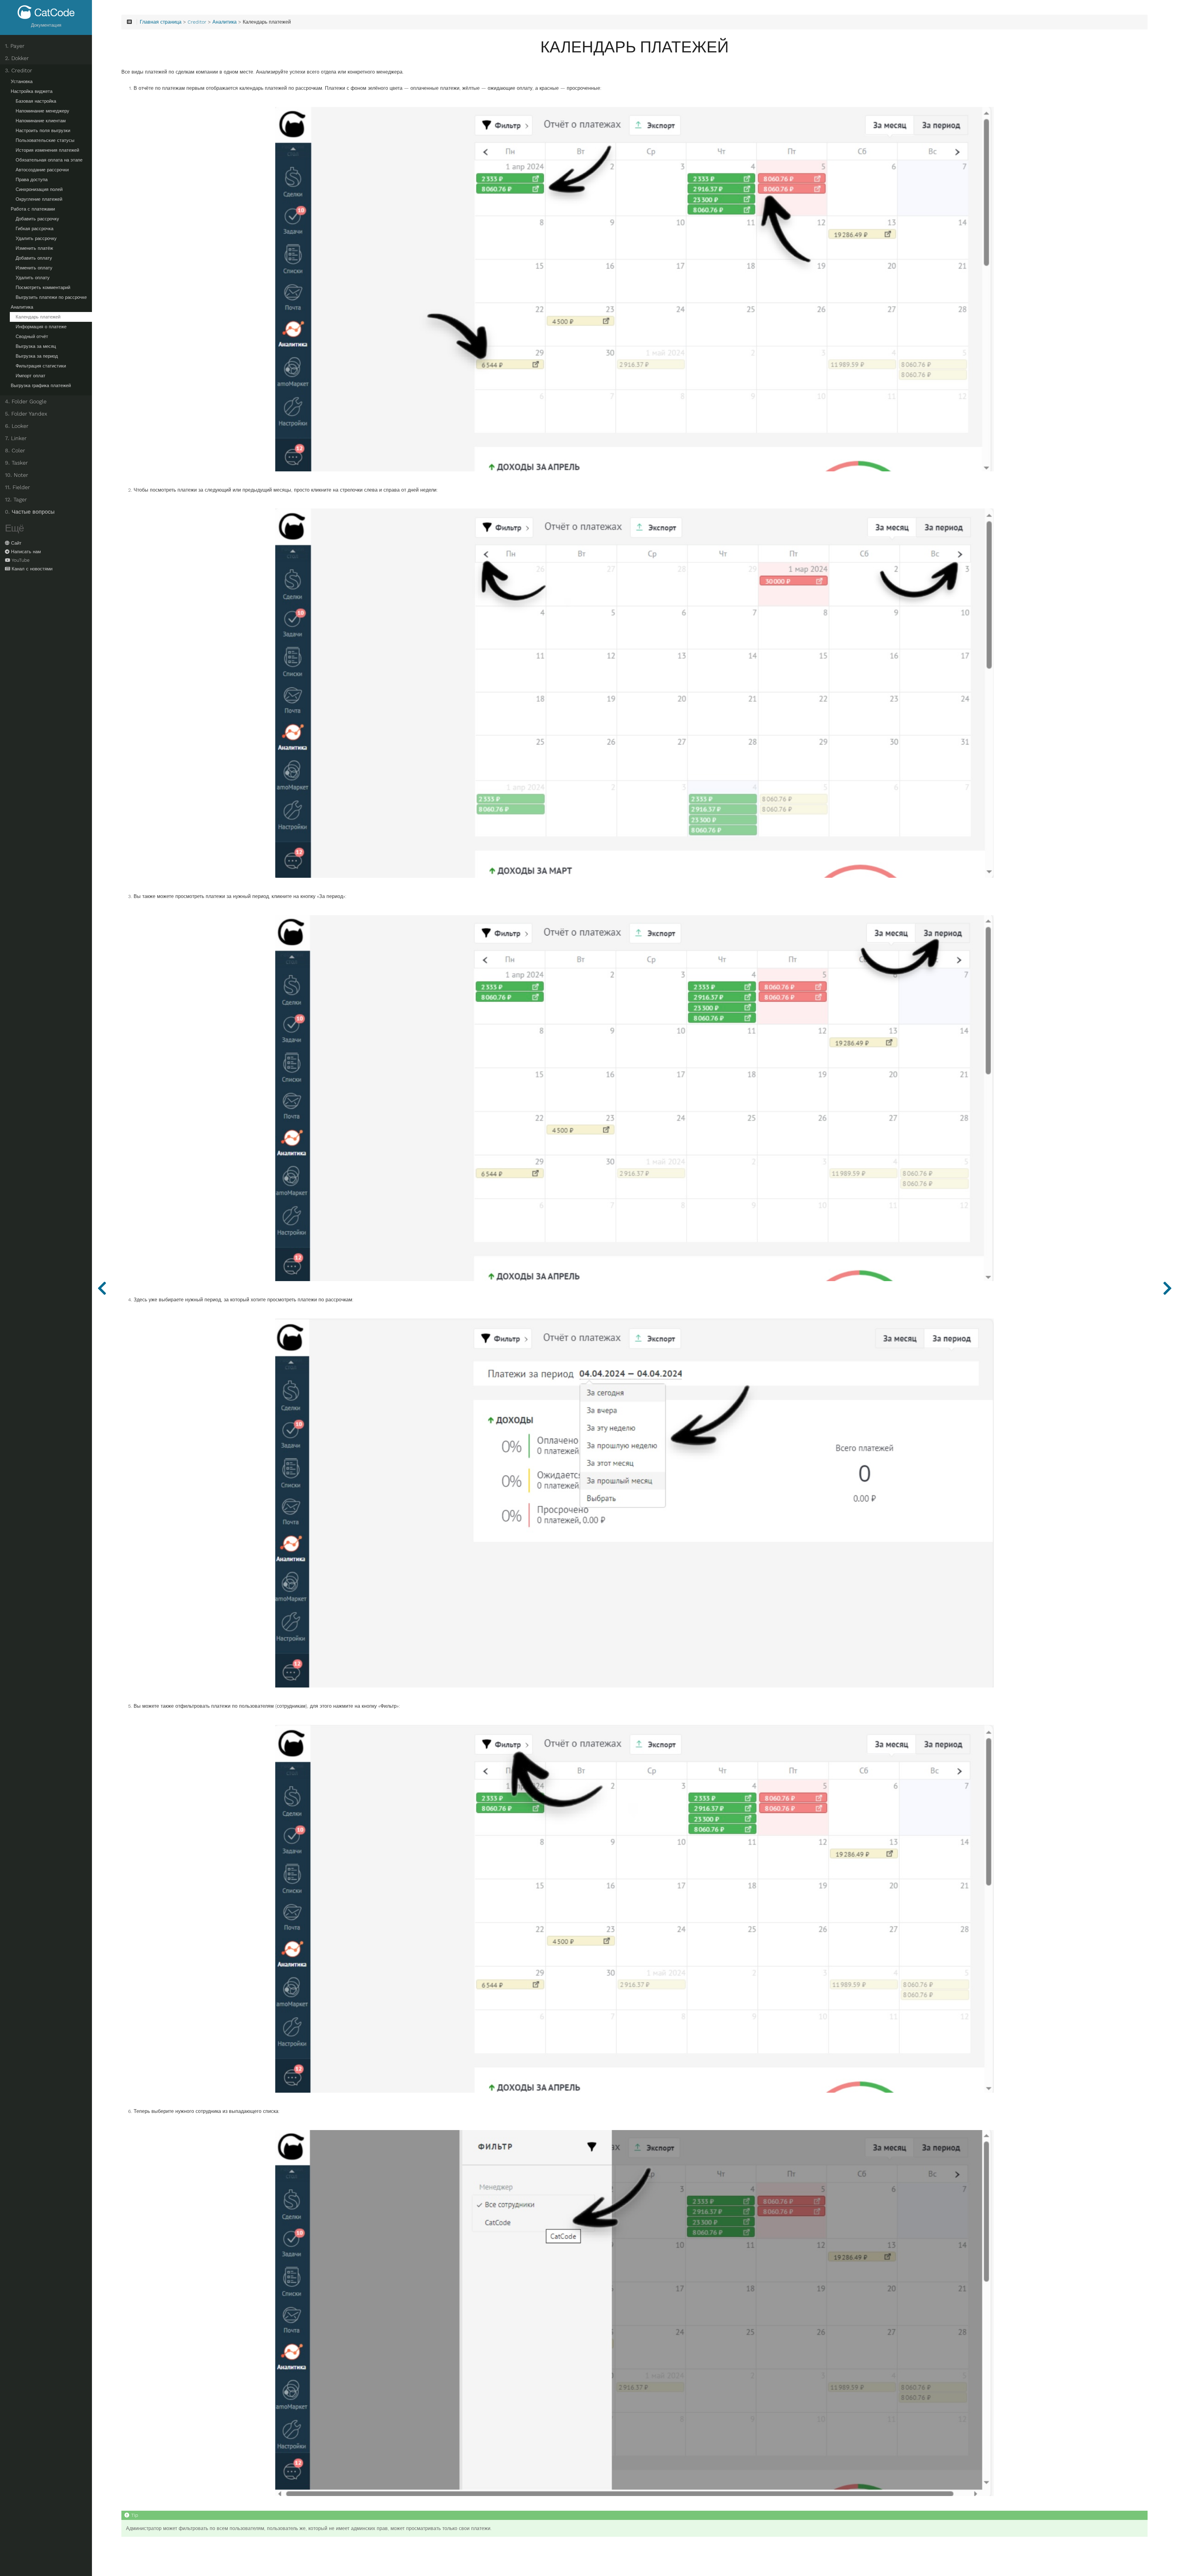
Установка (22, 82)
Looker (17, 426)
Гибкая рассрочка (34, 229)
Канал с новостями (32, 569)
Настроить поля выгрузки (43, 131)
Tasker (16, 463)
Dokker (17, 58)
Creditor (19, 70)
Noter (17, 475)
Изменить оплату (34, 268)
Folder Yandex (26, 414)
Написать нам (26, 552)
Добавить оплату (34, 258)
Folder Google (26, 401)
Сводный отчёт (32, 337)
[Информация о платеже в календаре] (1167, 1288)
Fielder (17, 487)
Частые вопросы (30, 512)
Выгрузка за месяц (36, 346)
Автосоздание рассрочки (42, 170)
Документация (46, 25)
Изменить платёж (34, 248)
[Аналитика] (102, 1288)
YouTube (21, 560)
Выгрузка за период (37, 356)
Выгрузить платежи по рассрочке (51, 297)
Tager (16, 500)
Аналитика (22, 307)
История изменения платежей (47, 150)
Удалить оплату (33, 278)
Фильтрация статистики (41, 366)
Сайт (16, 543)
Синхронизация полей (39, 189)
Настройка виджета (32, 91)
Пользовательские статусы (45, 140)
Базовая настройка (36, 101)
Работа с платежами (33, 209)
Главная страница (161, 22)
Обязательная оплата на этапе (49, 160)
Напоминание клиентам (41, 121)
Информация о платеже (41, 327)
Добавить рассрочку (37, 219)
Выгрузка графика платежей (41, 386)
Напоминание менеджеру (42, 111)
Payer (15, 46)
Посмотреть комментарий (43, 287)
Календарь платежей (38, 317)
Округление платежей (39, 199)
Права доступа (32, 180)
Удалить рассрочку (36, 238)
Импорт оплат (30, 376)
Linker (16, 438)
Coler (15, 451)
